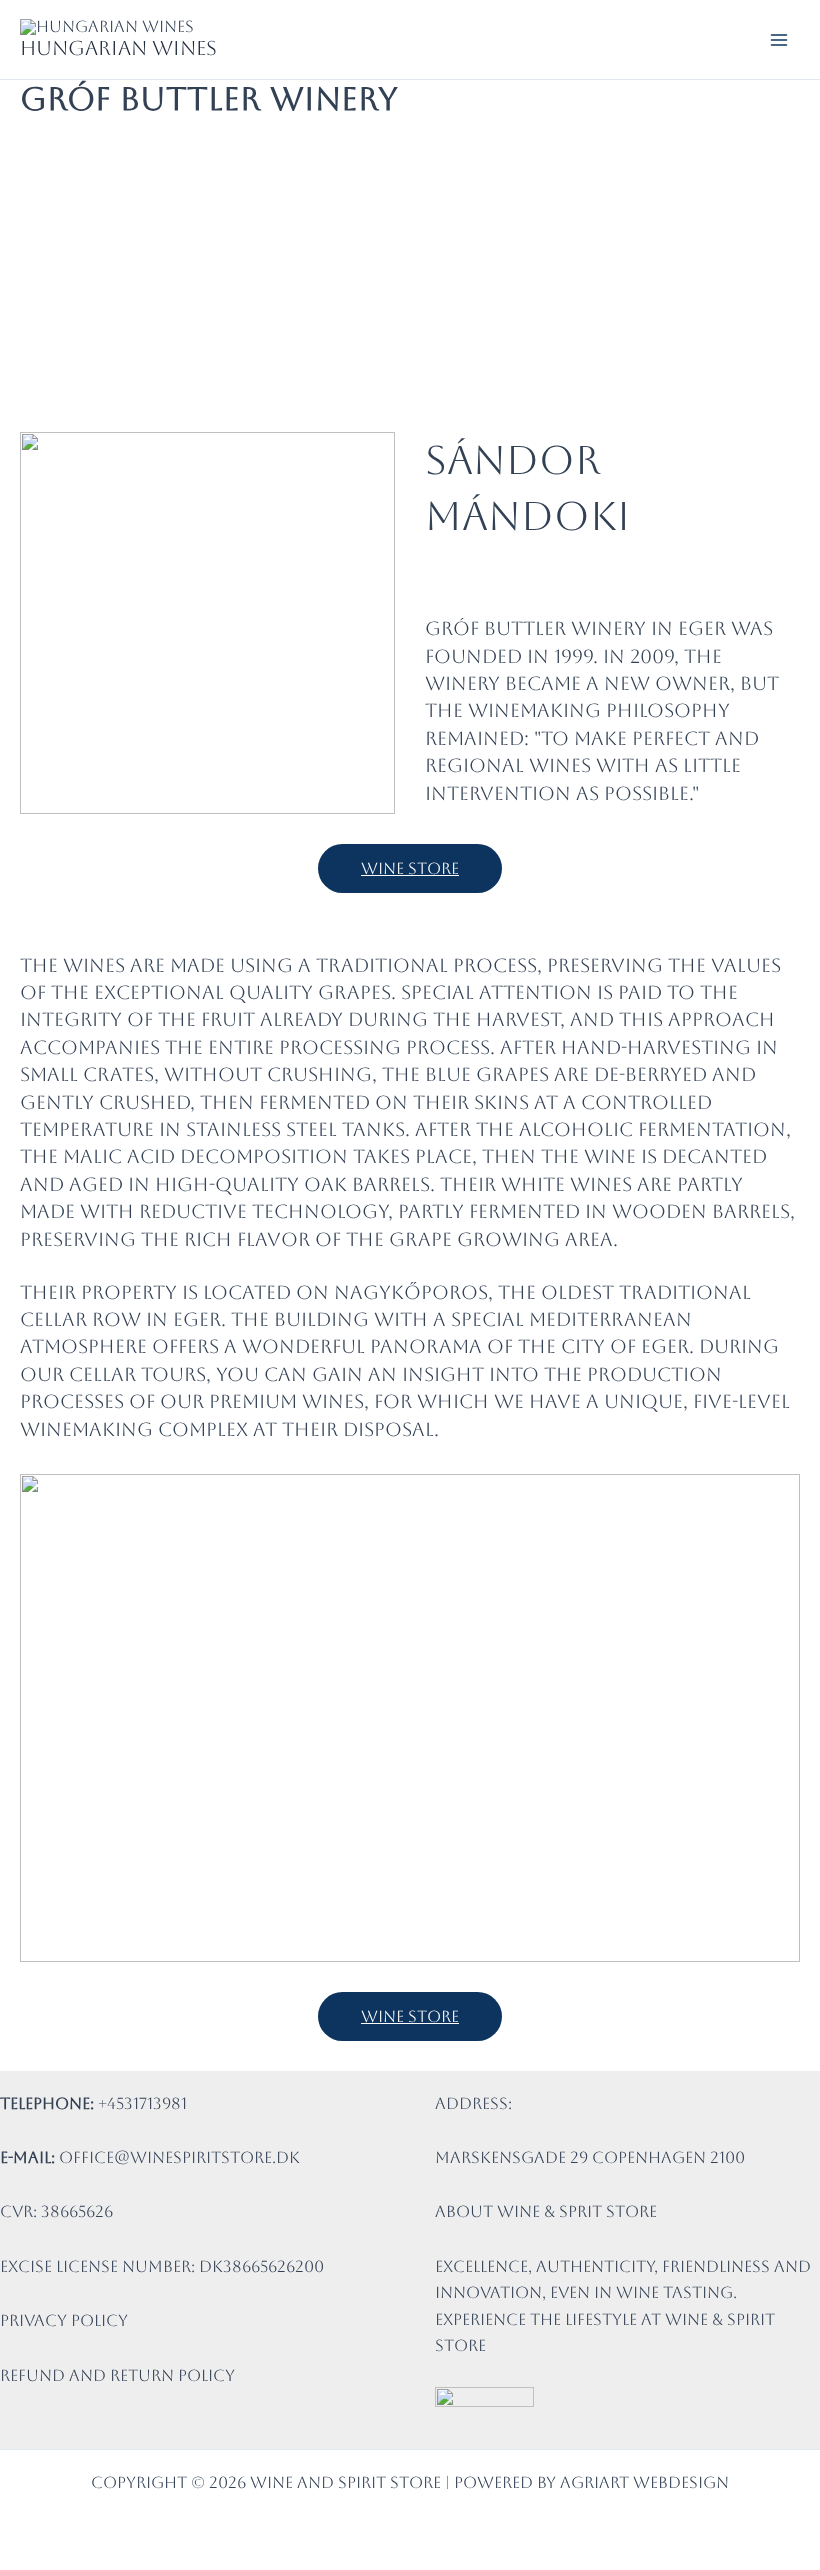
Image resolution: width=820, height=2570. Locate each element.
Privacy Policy (64, 2320)
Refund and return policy (117, 2375)
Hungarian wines (118, 48)
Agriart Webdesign (644, 2482)
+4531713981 (142, 2103)
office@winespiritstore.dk (179, 2157)
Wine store (410, 868)
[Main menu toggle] (779, 39)
